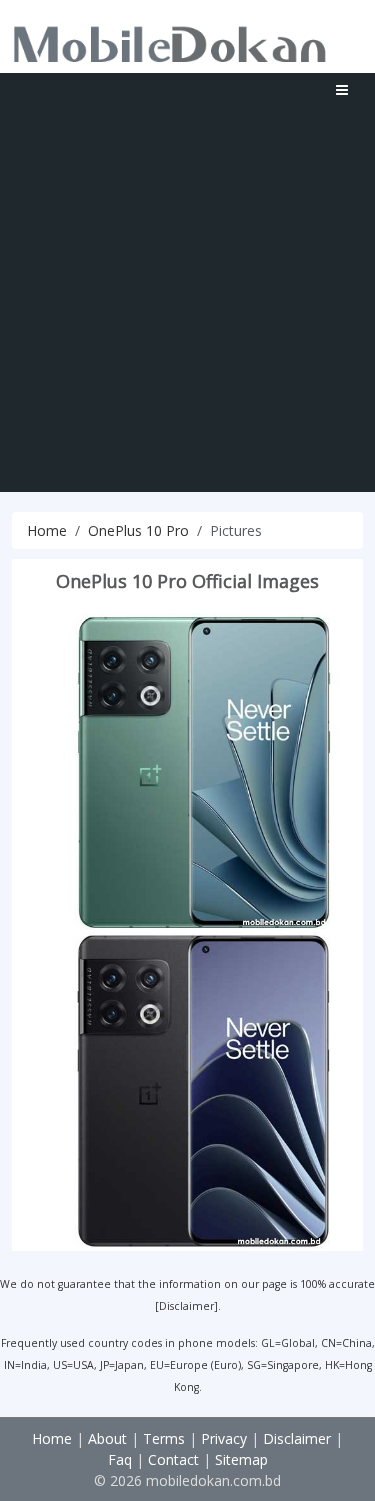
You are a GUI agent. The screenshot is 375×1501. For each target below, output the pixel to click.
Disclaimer (186, 1306)
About (107, 1438)
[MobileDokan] (170, 39)
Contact (173, 1459)
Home (47, 530)
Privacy (224, 1438)
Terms (164, 1438)
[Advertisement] (187, 304)
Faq (120, 1459)
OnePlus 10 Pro (138, 530)
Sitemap (241, 1459)
